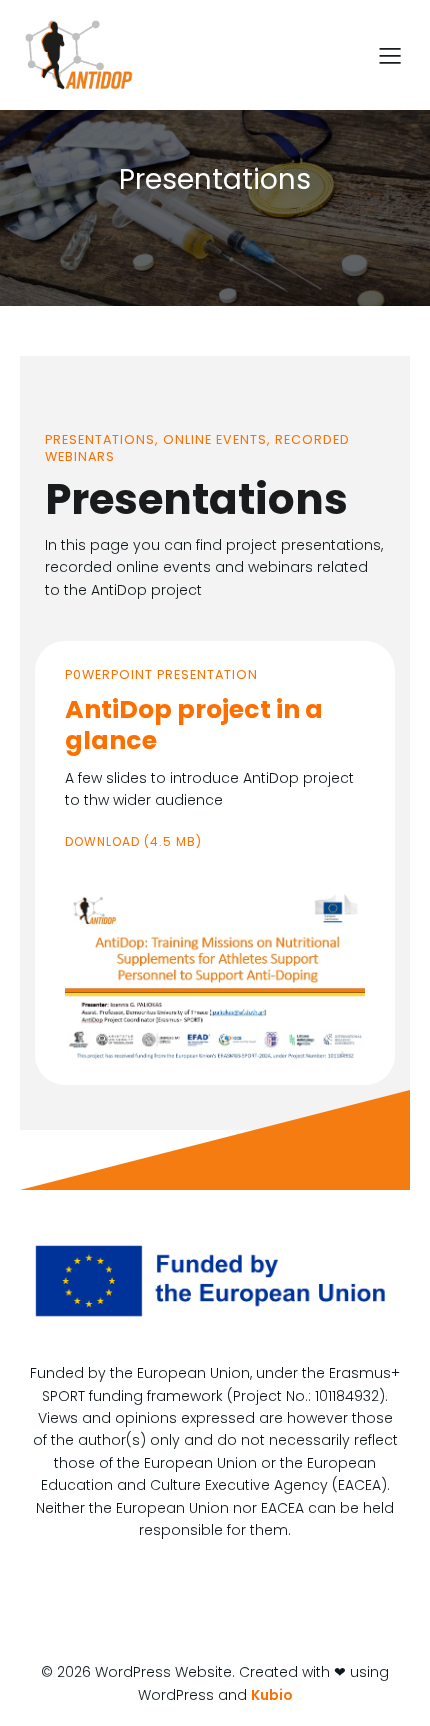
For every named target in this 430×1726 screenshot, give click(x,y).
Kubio (272, 1695)
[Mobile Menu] (390, 55)
